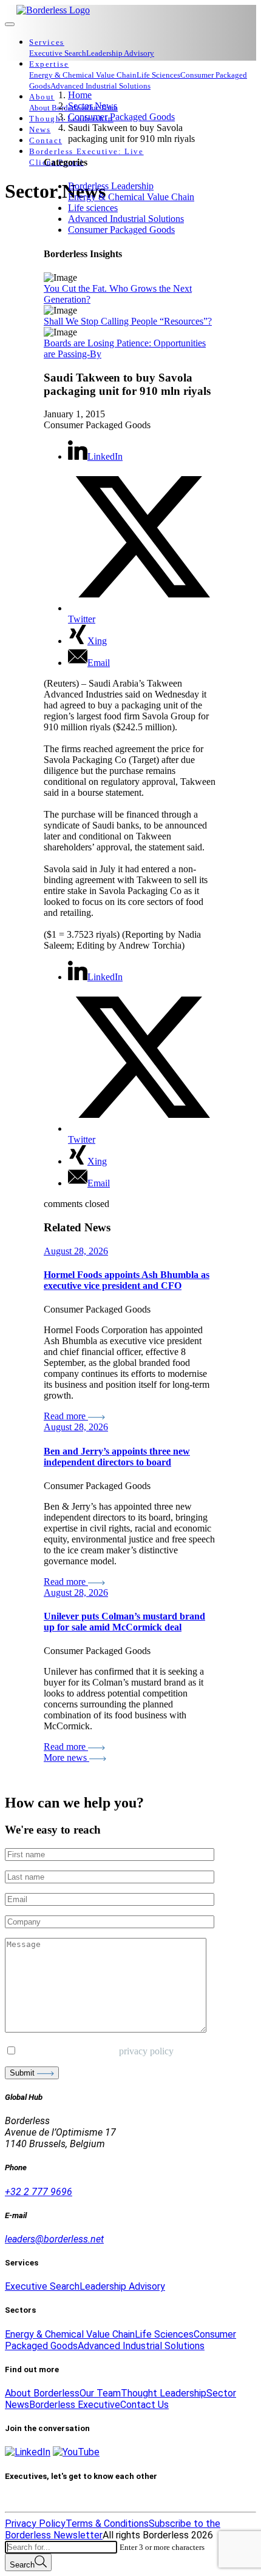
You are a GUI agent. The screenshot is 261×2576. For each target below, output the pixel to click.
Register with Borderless (58, 2500)
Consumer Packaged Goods (121, 230)
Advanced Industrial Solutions (126, 219)
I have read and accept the (95, 2051)
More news (66, 1757)
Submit (23, 2073)
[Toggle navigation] (10, 24)
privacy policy (146, 2051)
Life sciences (93, 208)
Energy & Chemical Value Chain (131, 197)
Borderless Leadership (111, 186)
